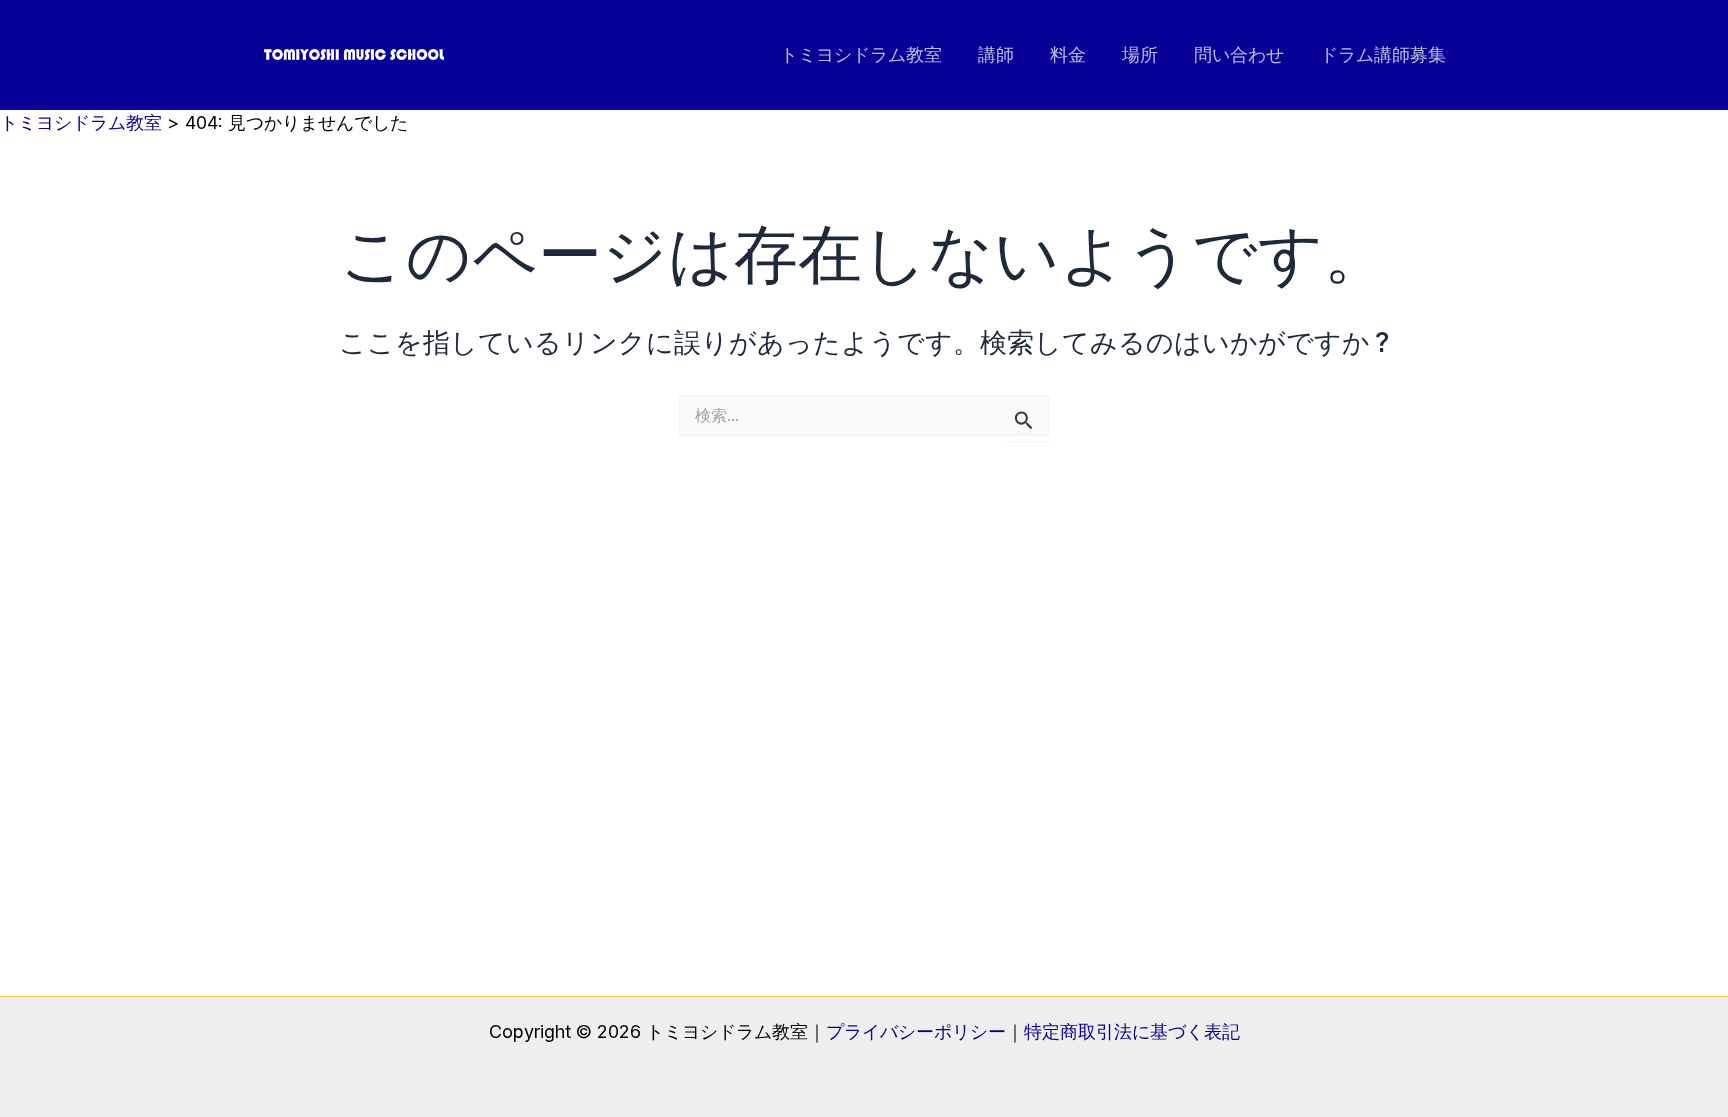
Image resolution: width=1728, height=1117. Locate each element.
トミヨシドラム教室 (861, 54)
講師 (996, 54)
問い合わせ (1239, 54)
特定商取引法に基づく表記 (1132, 1031)
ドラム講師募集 (1383, 54)
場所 (1140, 54)
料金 (1068, 54)
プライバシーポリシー (916, 1031)
